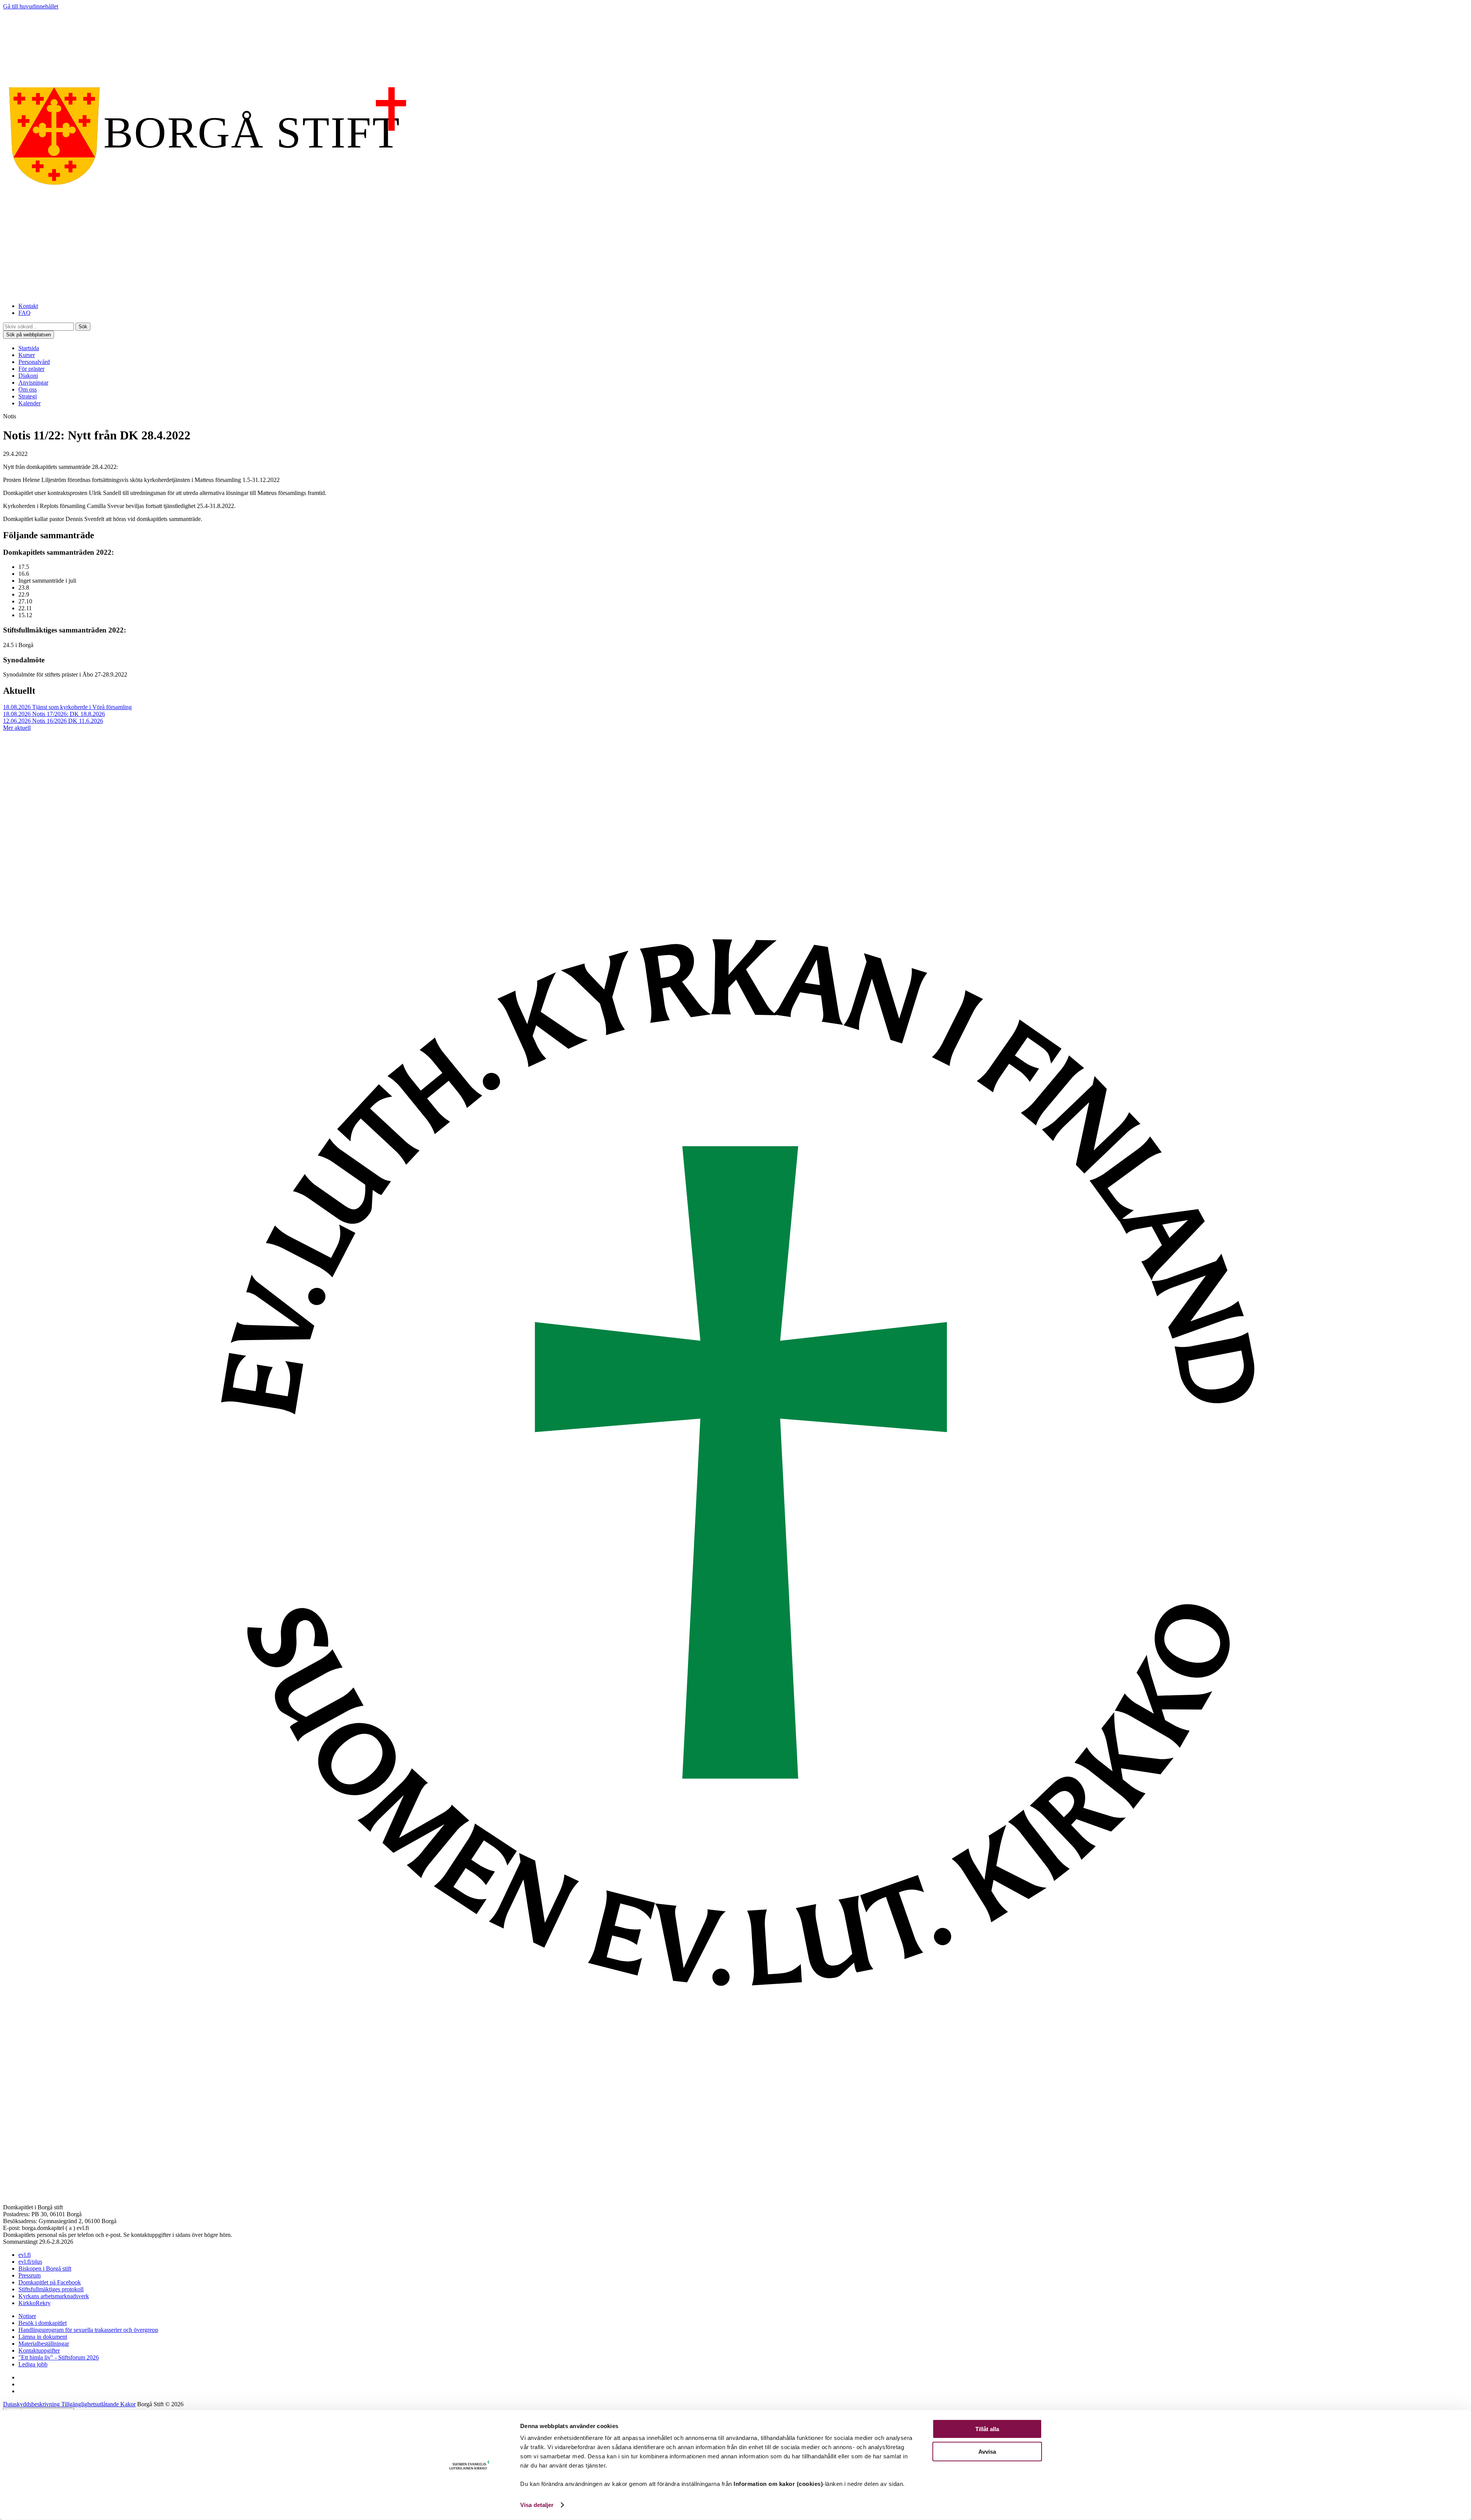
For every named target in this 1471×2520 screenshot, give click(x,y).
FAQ (25, 313)
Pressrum (29, 2275)
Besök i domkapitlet (43, 2323)
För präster (31, 369)
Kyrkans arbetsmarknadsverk (54, 2296)
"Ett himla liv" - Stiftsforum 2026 (59, 2357)
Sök (83, 327)
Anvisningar (33, 383)
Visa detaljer (537, 2505)
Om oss (28, 389)
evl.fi (25, 2255)
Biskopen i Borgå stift (45, 2268)
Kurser (27, 355)
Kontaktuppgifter (39, 2350)
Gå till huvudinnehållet (31, 6)
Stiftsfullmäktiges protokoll (51, 2289)
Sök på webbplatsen (29, 335)
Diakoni (28, 376)
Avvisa (987, 2451)
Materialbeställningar (44, 2344)
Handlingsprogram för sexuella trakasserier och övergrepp (88, 2330)
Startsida (29, 348)
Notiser (27, 2316)
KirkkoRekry (34, 2303)
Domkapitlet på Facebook (50, 2282)
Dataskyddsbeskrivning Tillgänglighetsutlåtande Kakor (69, 2404)
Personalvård (34, 362)
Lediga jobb (33, 2364)
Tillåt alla (987, 2429)
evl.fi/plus (30, 2262)
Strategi (28, 396)
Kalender (29, 403)
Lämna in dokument (43, 2337)
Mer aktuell (17, 728)
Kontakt (28, 306)
